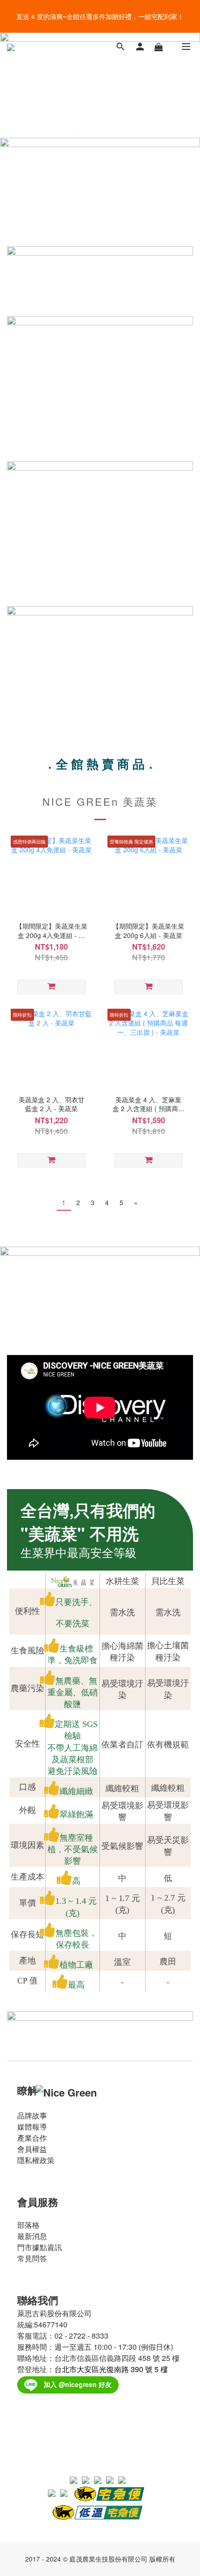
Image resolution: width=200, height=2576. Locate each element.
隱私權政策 (36, 2160)
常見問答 (32, 2258)
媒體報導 (32, 2127)
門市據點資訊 (40, 2247)
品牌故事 (32, 2115)
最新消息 (32, 2236)
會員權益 (32, 2149)
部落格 (28, 2225)
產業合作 (32, 2138)
